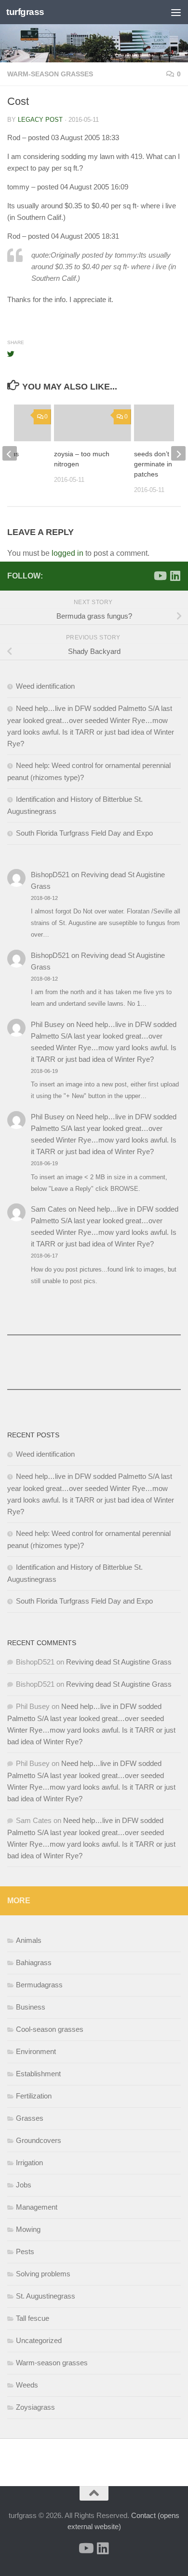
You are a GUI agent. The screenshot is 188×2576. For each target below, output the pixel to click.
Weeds (27, 2385)
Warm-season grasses (50, 74)
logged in (67, 553)
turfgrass (25, 12)
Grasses (30, 2118)
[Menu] (176, 12)
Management (37, 2207)
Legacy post (40, 120)
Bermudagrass (39, 1985)
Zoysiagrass (35, 2407)
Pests (25, 2251)
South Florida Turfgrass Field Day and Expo (84, 833)
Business (31, 2007)
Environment (36, 2051)
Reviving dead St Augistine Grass (119, 1662)
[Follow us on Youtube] (160, 576)
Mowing (28, 2229)
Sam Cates (49, 1209)
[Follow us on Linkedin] (175, 576)
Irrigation (29, 2163)
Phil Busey (48, 1024)
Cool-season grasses (50, 2029)
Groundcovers (39, 2140)
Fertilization (34, 2096)
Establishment (38, 2074)
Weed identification (45, 686)
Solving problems (43, 2274)
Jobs (24, 2185)
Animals (29, 1940)
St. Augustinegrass (46, 2296)
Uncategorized (39, 2340)
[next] (178, 453)
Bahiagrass (34, 1962)
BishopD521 (50, 875)
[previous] (10, 453)
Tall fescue (33, 2318)
